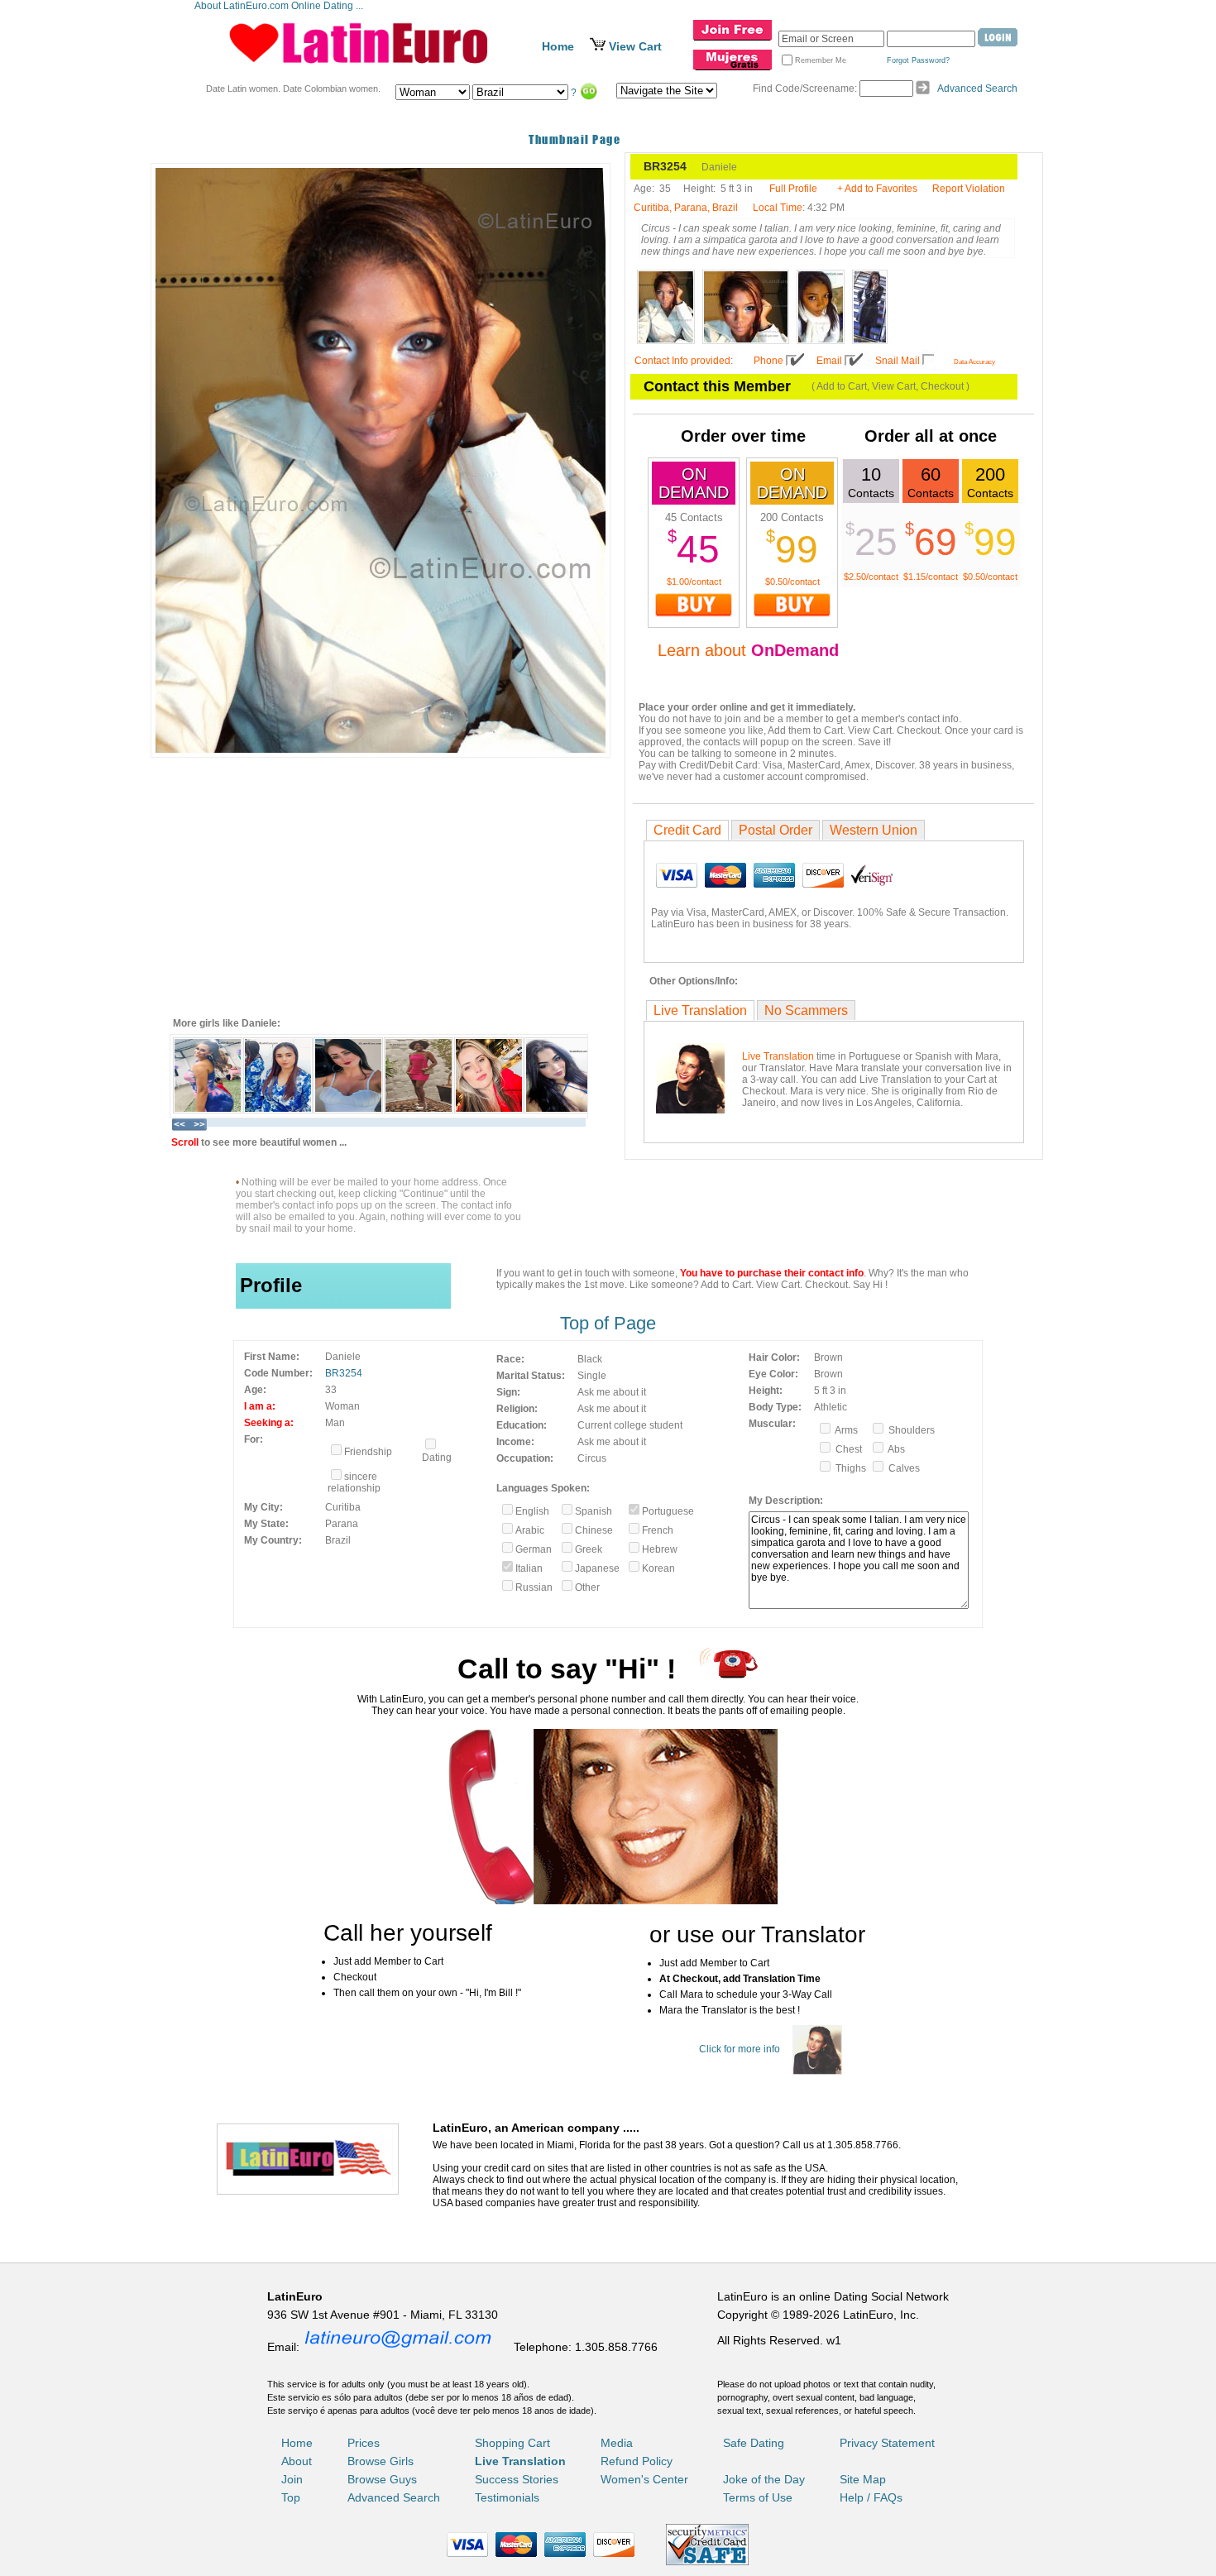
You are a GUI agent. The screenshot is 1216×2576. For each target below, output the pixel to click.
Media (617, 2443)
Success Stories (517, 2479)
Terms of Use (758, 2497)
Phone (768, 361)
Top (291, 2497)
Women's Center (644, 2479)
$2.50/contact (871, 577)
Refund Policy (637, 2461)
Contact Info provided (682, 361)
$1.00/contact (694, 582)
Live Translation (700, 1010)
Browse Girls (381, 2461)
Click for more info (740, 2049)
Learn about (748, 650)
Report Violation (969, 189)
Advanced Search (977, 89)
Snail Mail (898, 361)
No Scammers (806, 1010)
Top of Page (608, 1323)
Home (558, 46)
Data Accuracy (974, 362)
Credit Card (687, 830)
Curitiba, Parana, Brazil (686, 208)
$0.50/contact (792, 582)
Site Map (863, 2479)
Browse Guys (382, 2479)
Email (829, 361)
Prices (364, 2443)
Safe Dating (754, 2443)
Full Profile (793, 189)
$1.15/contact (931, 577)
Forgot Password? (918, 60)
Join (292, 2479)
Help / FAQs (871, 2497)
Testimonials (507, 2497)
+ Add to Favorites (877, 189)
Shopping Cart (512, 2443)
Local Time (778, 208)
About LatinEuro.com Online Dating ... (280, 6)
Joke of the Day (764, 2479)
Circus (592, 1458)
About (297, 2461)
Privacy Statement (887, 2443)
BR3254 (344, 1373)
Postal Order (776, 830)
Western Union (874, 830)
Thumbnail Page (574, 139)
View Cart (635, 46)
